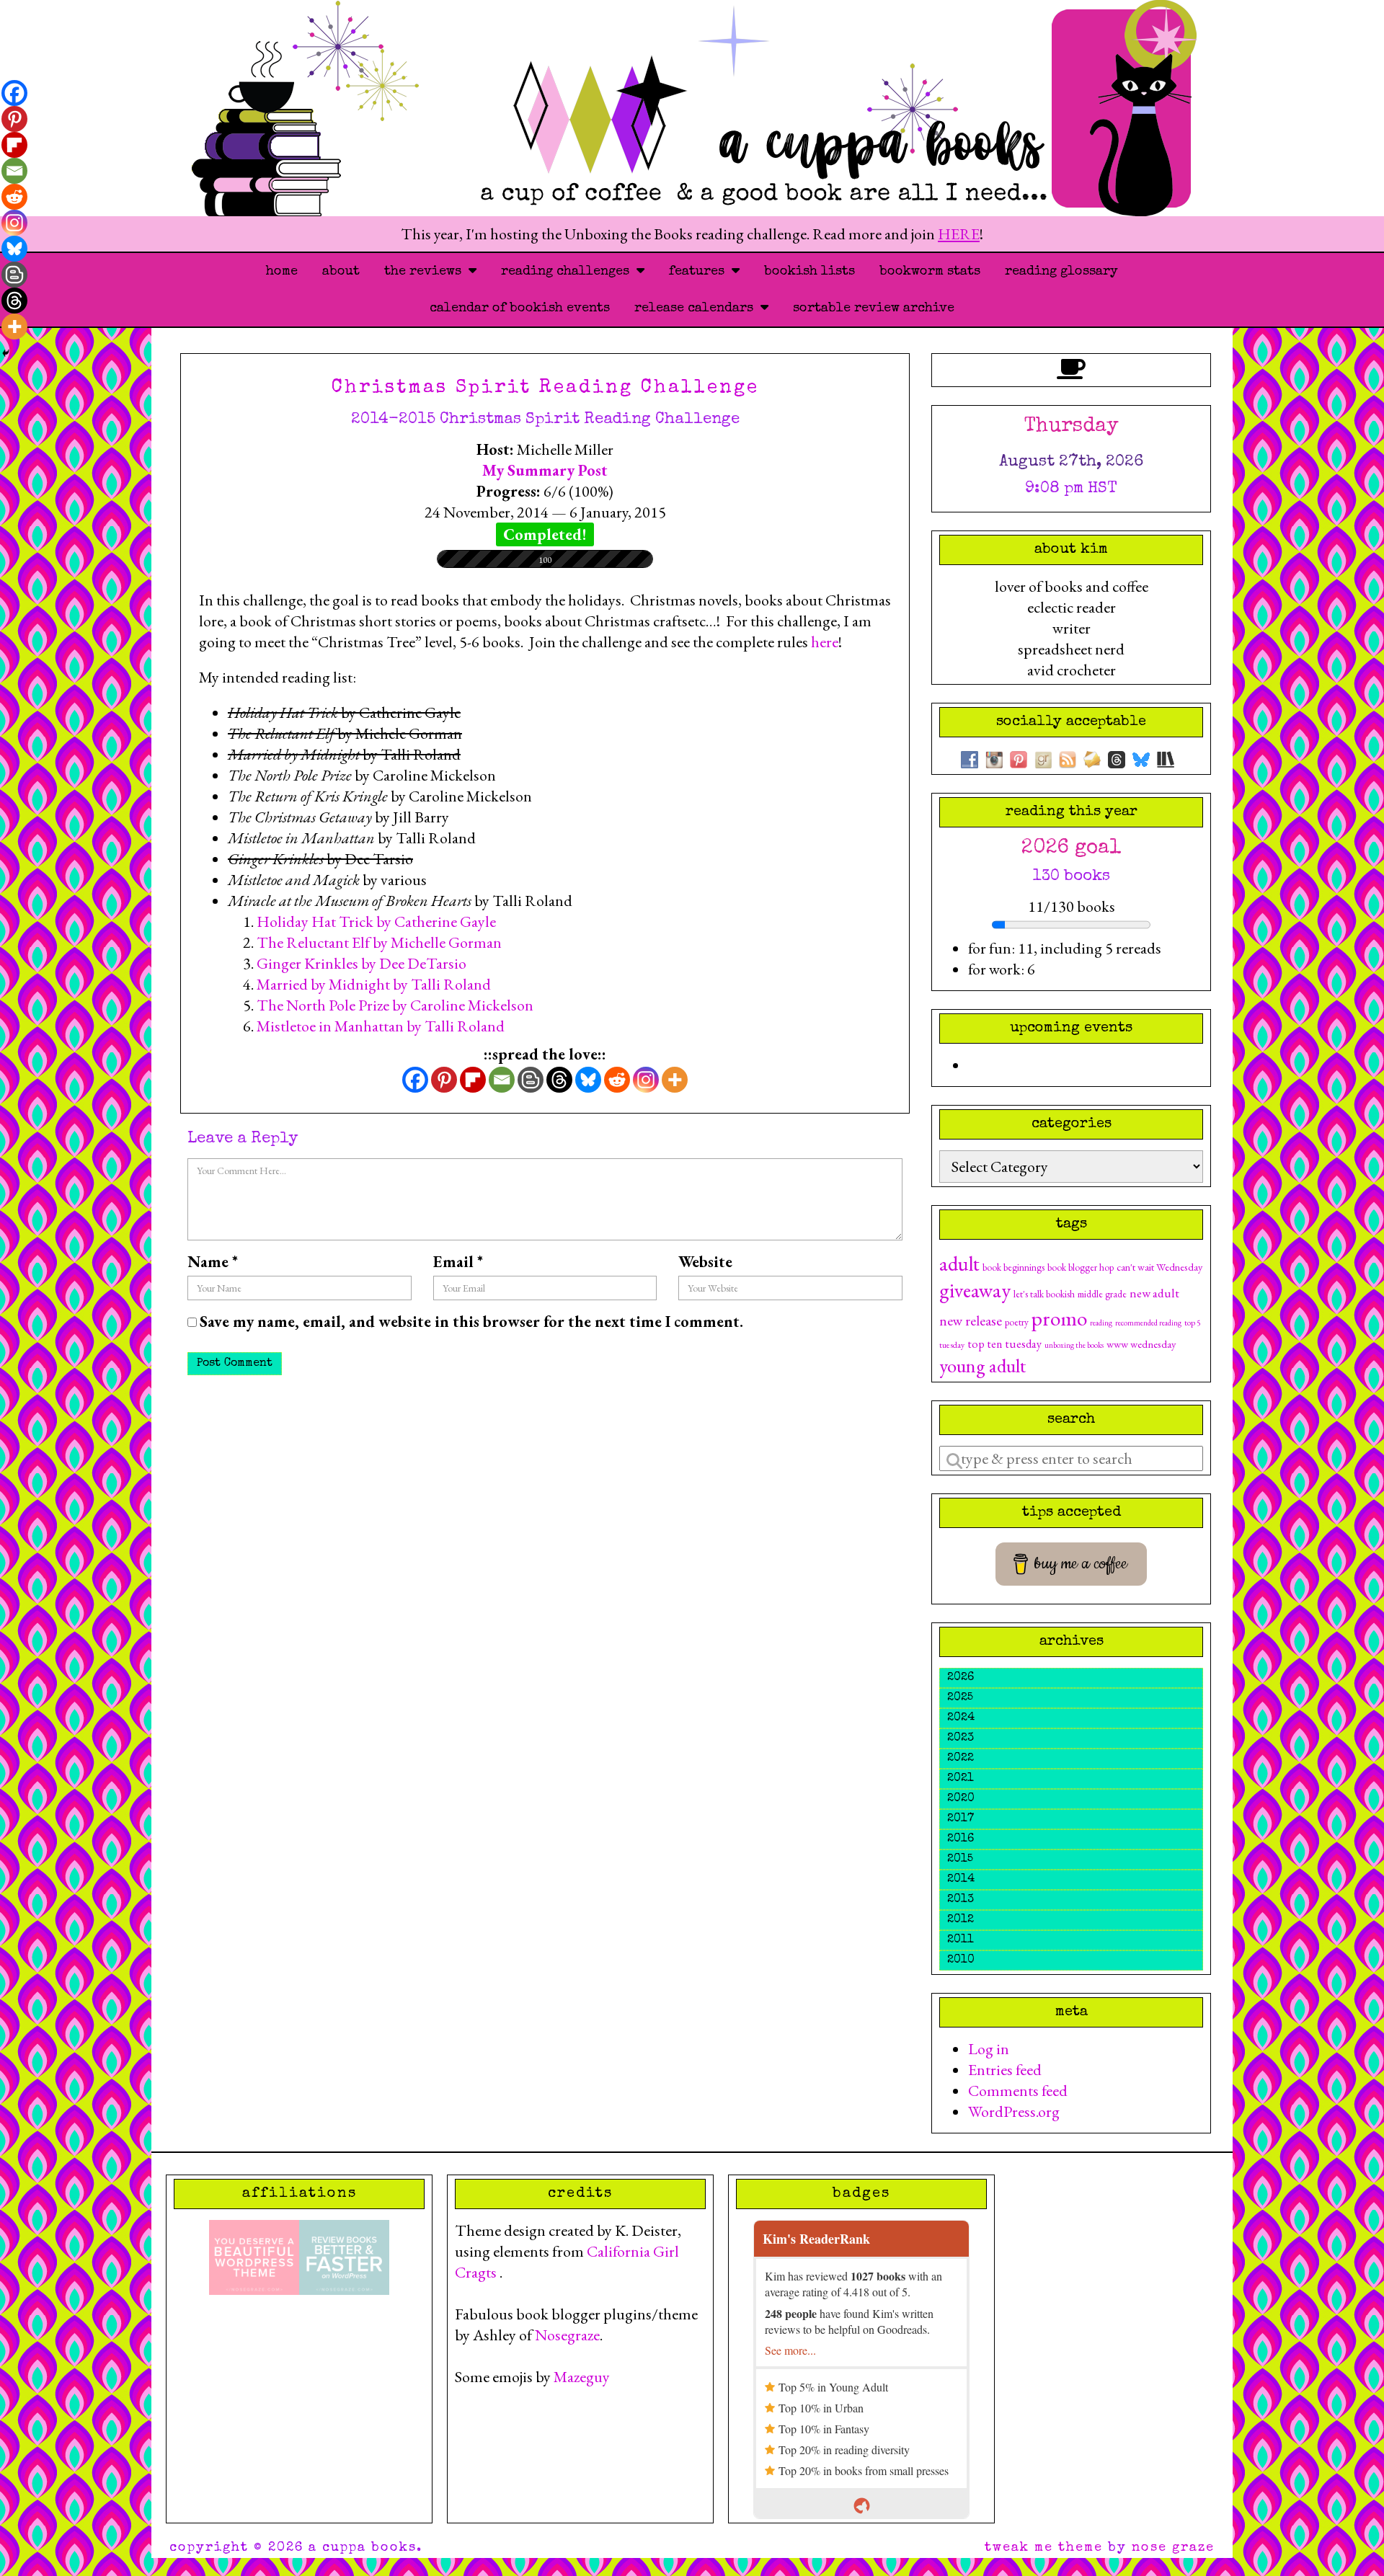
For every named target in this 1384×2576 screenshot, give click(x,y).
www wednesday (1141, 1344)
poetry (1017, 1322)
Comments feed (1018, 2091)
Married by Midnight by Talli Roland (374, 984)
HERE (959, 234)
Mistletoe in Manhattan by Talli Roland (381, 1026)
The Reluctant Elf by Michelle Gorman (379, 942)
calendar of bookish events (520, 308)
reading (1101, 1323)
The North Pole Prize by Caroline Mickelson (395, 1005)
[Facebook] (415, 1080)
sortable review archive (874, 308)
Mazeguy (582, 2377)
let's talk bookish (1044, 1294)
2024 (961, 1718)
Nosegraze (567, 2335)
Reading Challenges (569, 272)
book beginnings (1013, 1267)
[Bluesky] (588, 1080)
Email (458, 1262)
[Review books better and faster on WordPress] (344, 2256)
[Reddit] (617, 1080)
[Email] (502, 1080)
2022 (961, 1759)
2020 (961, 1799)
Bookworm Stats (930, 272)
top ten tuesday (1004, 1344)
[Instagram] (646, 1080)
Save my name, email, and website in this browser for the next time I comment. (471, 1322)
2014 (961, 1880)
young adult (982, 1365)
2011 (961, 1940)
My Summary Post (545, 470)
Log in (989, 2049)
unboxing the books (1074, 1345)
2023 (961, 1738)
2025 (960, 1698)
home (282, 272)
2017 (961, 1819)
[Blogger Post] (531, 1080)
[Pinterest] (444, 1080)
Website (705, 1262)
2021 (961, 1779)
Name (213, 1262)
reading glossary (1061, 272)
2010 (961, 1960)
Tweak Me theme (1044, 2548)
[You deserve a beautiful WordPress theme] (254, 2256)
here (825, 642)
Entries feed (1005, 2070)
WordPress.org (1014, 2111)
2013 (961, 1900)
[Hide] (6, 353)
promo (1059, 1318)
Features (700, 272)
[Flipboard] (473, 1080)
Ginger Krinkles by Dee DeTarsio (361, 963)
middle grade (1102, 1294)
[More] (675, 1080)
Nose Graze (1173, 2548)
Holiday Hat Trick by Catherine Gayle (376, 921)
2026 (961, 1678)
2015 (960, 1860)
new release (971, 1320)
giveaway (975, 1290)
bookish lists (809, 272)
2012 (961, 1920)
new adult (1154, 1293)
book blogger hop (1081, 1267)
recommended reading (1148, 1323)
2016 (961, 1839)
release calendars (697, 308)
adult (959, 1263)
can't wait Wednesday (1159, 1267)
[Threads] (559, 1080)
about (341, 272)
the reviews (426, 272)
